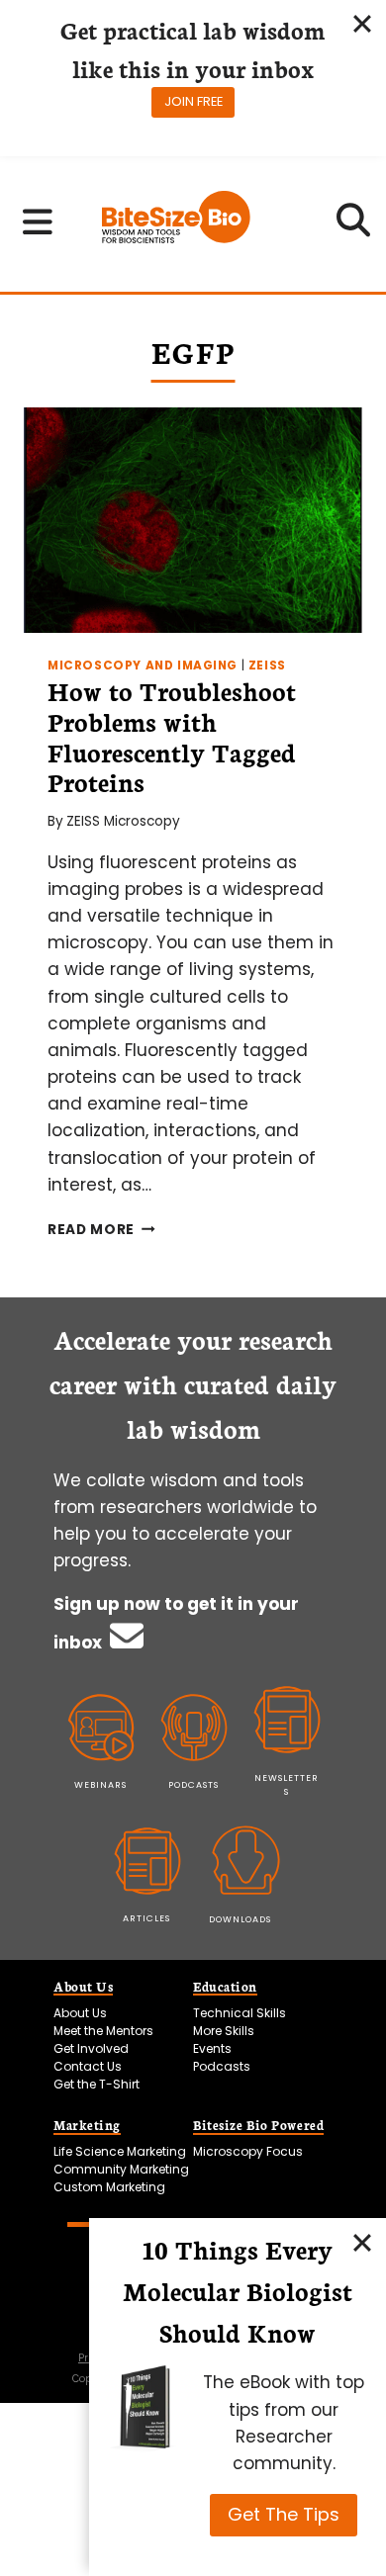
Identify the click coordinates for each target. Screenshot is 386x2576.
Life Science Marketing (120, 2151)
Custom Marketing (109, 2187)
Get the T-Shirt (96, 2084)
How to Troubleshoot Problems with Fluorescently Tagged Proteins (172, 736)
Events (212, 2048)
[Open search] (354, 226)
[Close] (362, 2242)
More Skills (224, 2031)
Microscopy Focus (248, 2151)
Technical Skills (240, 2013)
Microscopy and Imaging (143, 666)
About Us (80, 2013)
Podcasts (222, 2066)
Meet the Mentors (103, 2031)
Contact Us (88, 2066)
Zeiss (267, 666)
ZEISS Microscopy (123, 821)
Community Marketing (121, 2169)
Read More (101, 1230)
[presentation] (193, 520)
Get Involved (91, 2048)
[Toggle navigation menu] (38, 222)
